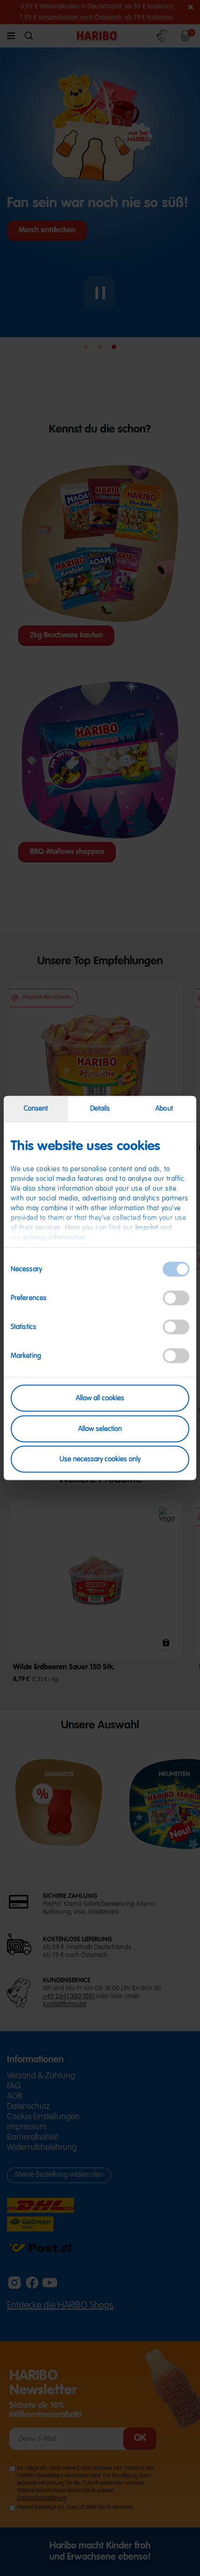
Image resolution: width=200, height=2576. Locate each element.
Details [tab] (100, 1108)
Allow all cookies (100, 1398)
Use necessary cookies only (100, 1459)
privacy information (54, 1237)
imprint (147, 1228)
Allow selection (100, 1428)
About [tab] (164, 1108)
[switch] (176, 1298)
